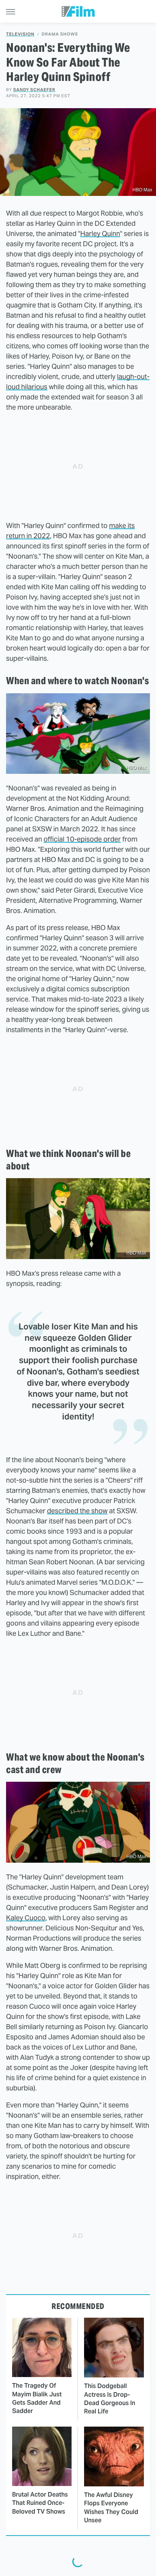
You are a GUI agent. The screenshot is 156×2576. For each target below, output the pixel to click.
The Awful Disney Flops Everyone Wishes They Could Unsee (111, 2508)
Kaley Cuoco (26, 1918)
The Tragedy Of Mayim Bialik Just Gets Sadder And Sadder (37, 2398)
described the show (77, 1511)
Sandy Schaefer (34, 90)
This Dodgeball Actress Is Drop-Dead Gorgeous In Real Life (110, 2399)
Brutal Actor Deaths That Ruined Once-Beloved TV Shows (40, 2503)
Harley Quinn (100, 234)
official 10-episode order (82, 839)
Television (20, 34)
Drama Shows (60, 34)
